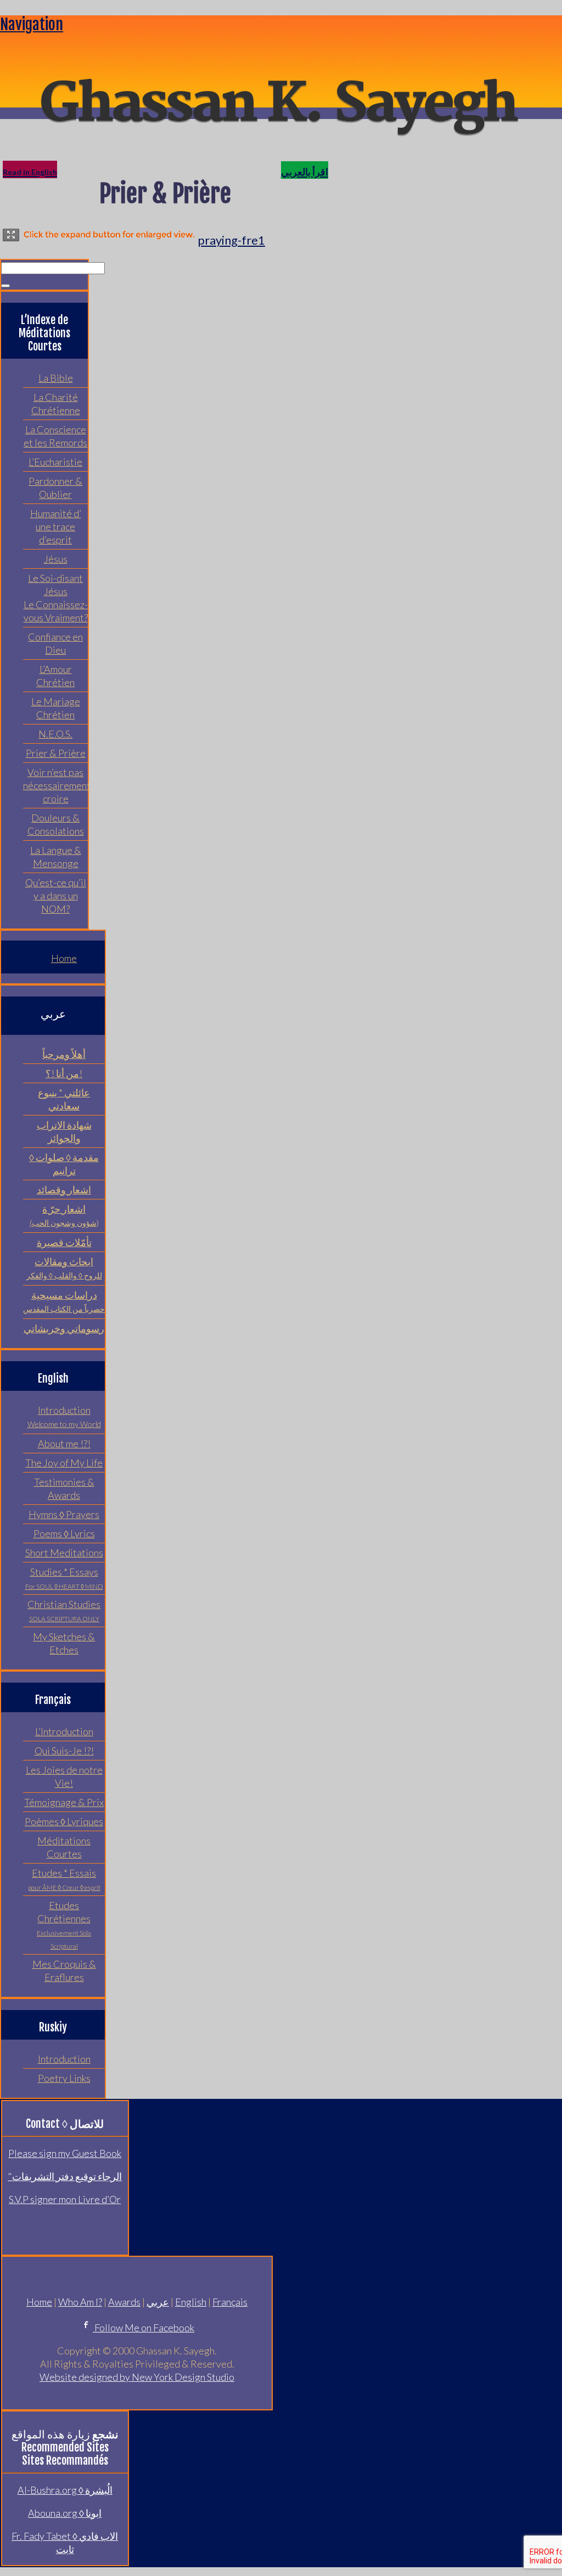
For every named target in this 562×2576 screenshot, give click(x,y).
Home (64, 958)
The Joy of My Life (64, 1463)
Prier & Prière (56, 753)
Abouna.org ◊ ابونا (65, 2513)
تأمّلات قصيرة (64, 1242)
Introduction (64, 2059)
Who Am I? (80, 2302)
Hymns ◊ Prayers (64, 1514)
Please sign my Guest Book (65, 2153)
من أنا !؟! (64, 1073)
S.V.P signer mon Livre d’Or (65, 2199)
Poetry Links (64, 2078)
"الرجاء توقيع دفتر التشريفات (65, 2176)
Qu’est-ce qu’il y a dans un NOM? (56, 896)
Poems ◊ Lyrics (64, 1533)
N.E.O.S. (55, 734)
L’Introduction (64, 1731)
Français (230, 2302)
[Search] (5, 286)
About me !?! (64, 1443)
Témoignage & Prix (64, 1802)
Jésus (56, 559)
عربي (158, 2302)
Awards (124, 2302)
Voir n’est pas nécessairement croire (57, 785)
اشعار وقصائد (64, 1190)
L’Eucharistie (55, 462)
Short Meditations (64, 1553)
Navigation (32, 24)
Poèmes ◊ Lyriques (64, 1821)
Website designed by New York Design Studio (137, 2377)
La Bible (56, 378)
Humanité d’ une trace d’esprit (56, 526)
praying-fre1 (231, 240)
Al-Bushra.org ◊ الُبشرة (65, 2490)
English (191, 2302)
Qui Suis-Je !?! (64, 1751)
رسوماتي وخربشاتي (64, 1328)
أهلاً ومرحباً (64, 1054)
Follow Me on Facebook (144, 2328)
